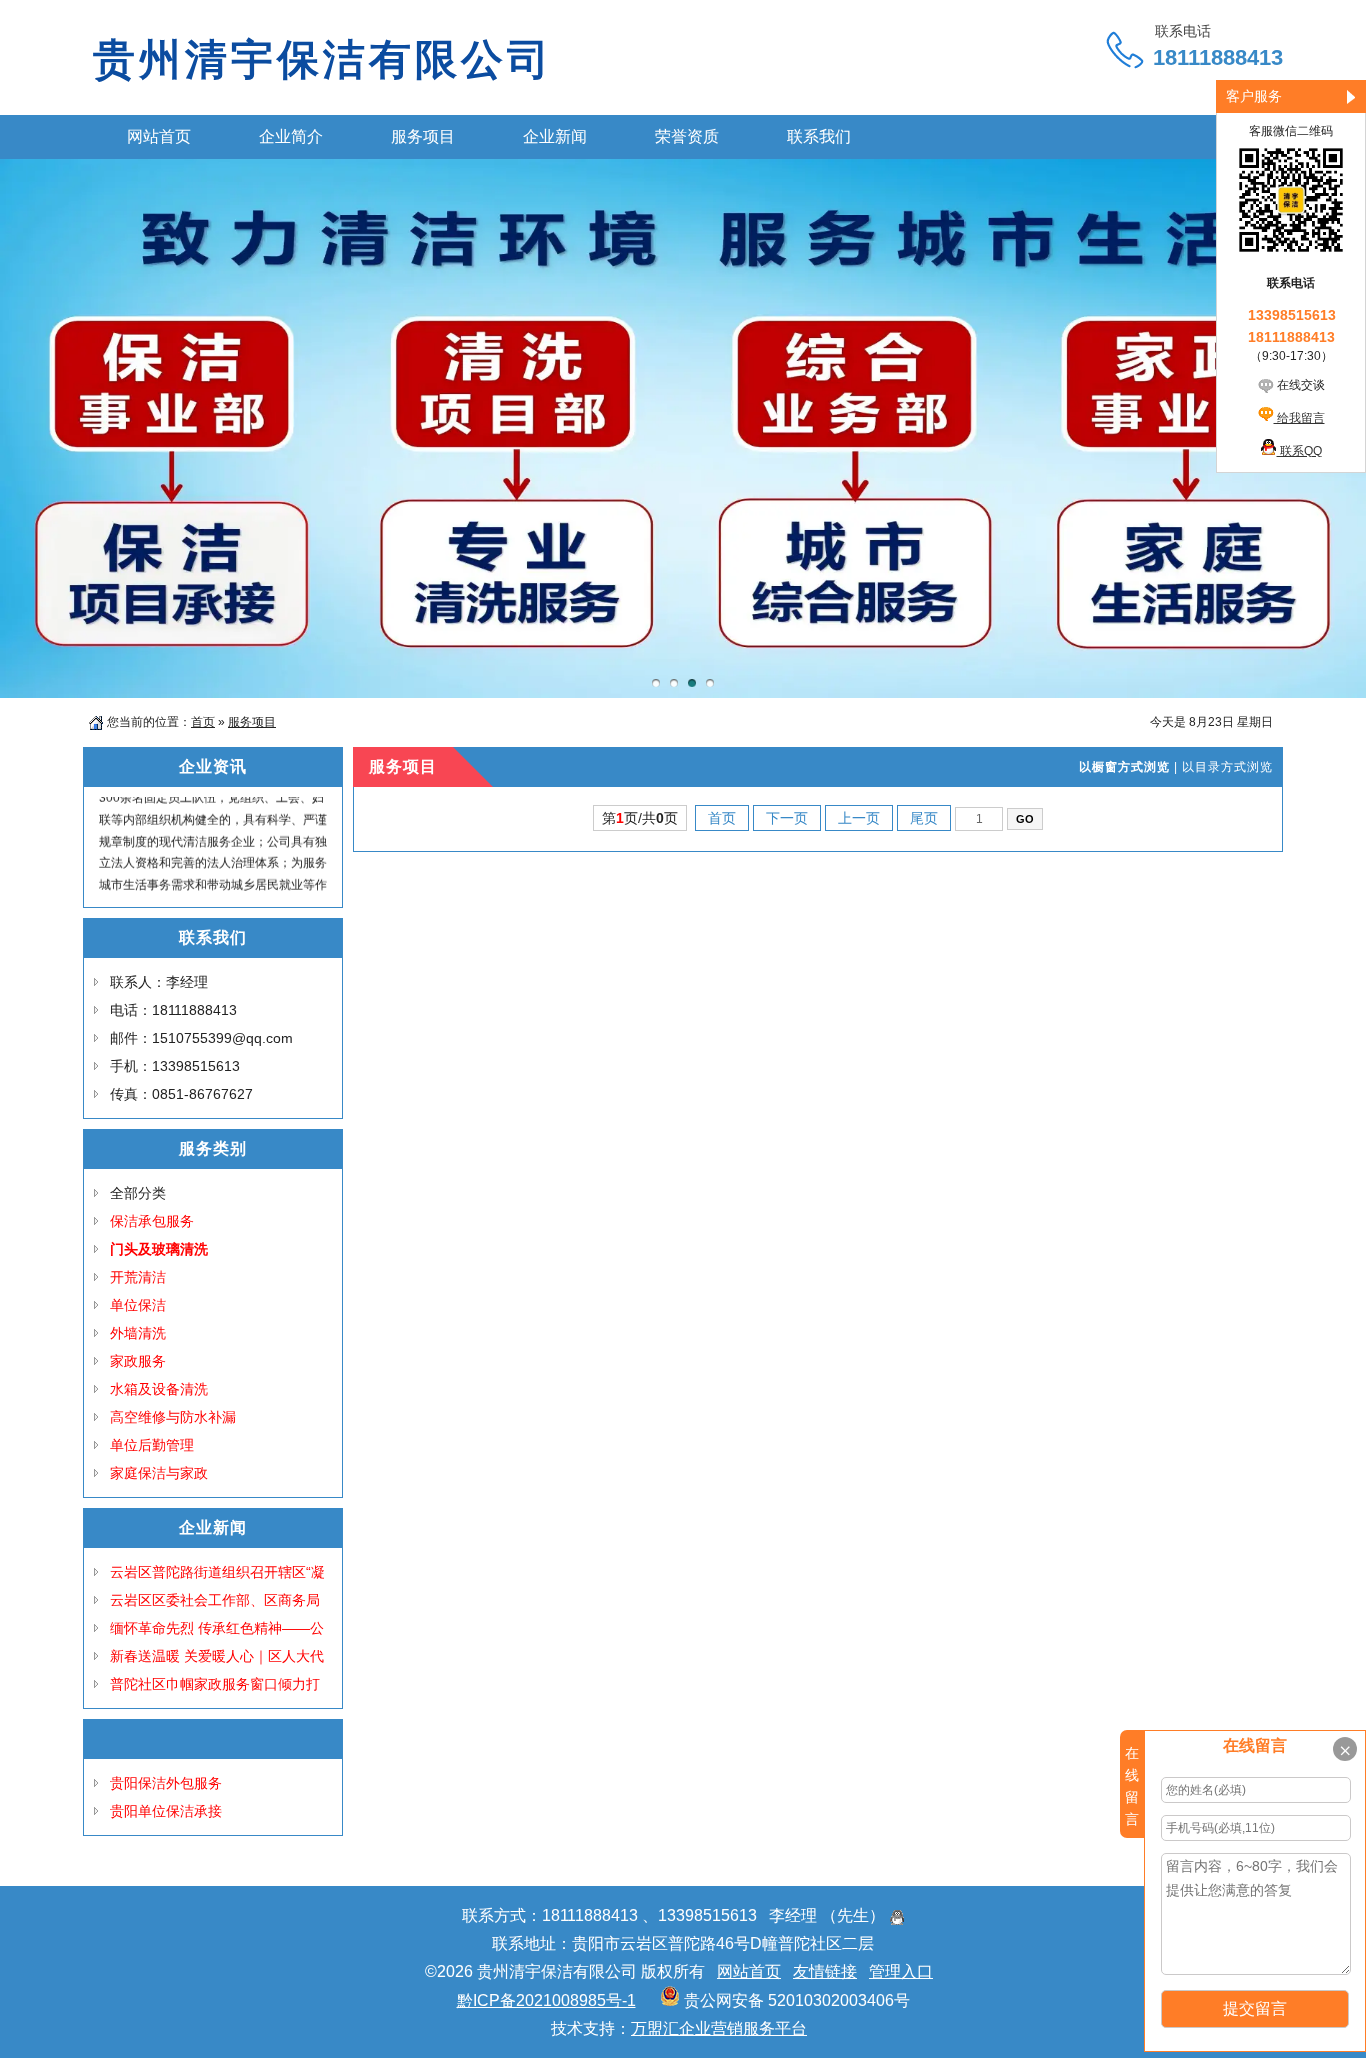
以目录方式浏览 (1227, 767)
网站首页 (749, 1971)
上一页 (859, 818)
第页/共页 (640, 818)
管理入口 (901, 1971)
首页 (203, 722)
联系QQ (1299, 451)
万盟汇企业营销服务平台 (719, 2028)
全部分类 (138, 1193)
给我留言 (1299, 418)
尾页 (924, 818)
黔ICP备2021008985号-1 (546, 2000)
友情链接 (825, 1971)
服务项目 (252, 722)
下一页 (787, 818)
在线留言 (1132, 1786)
